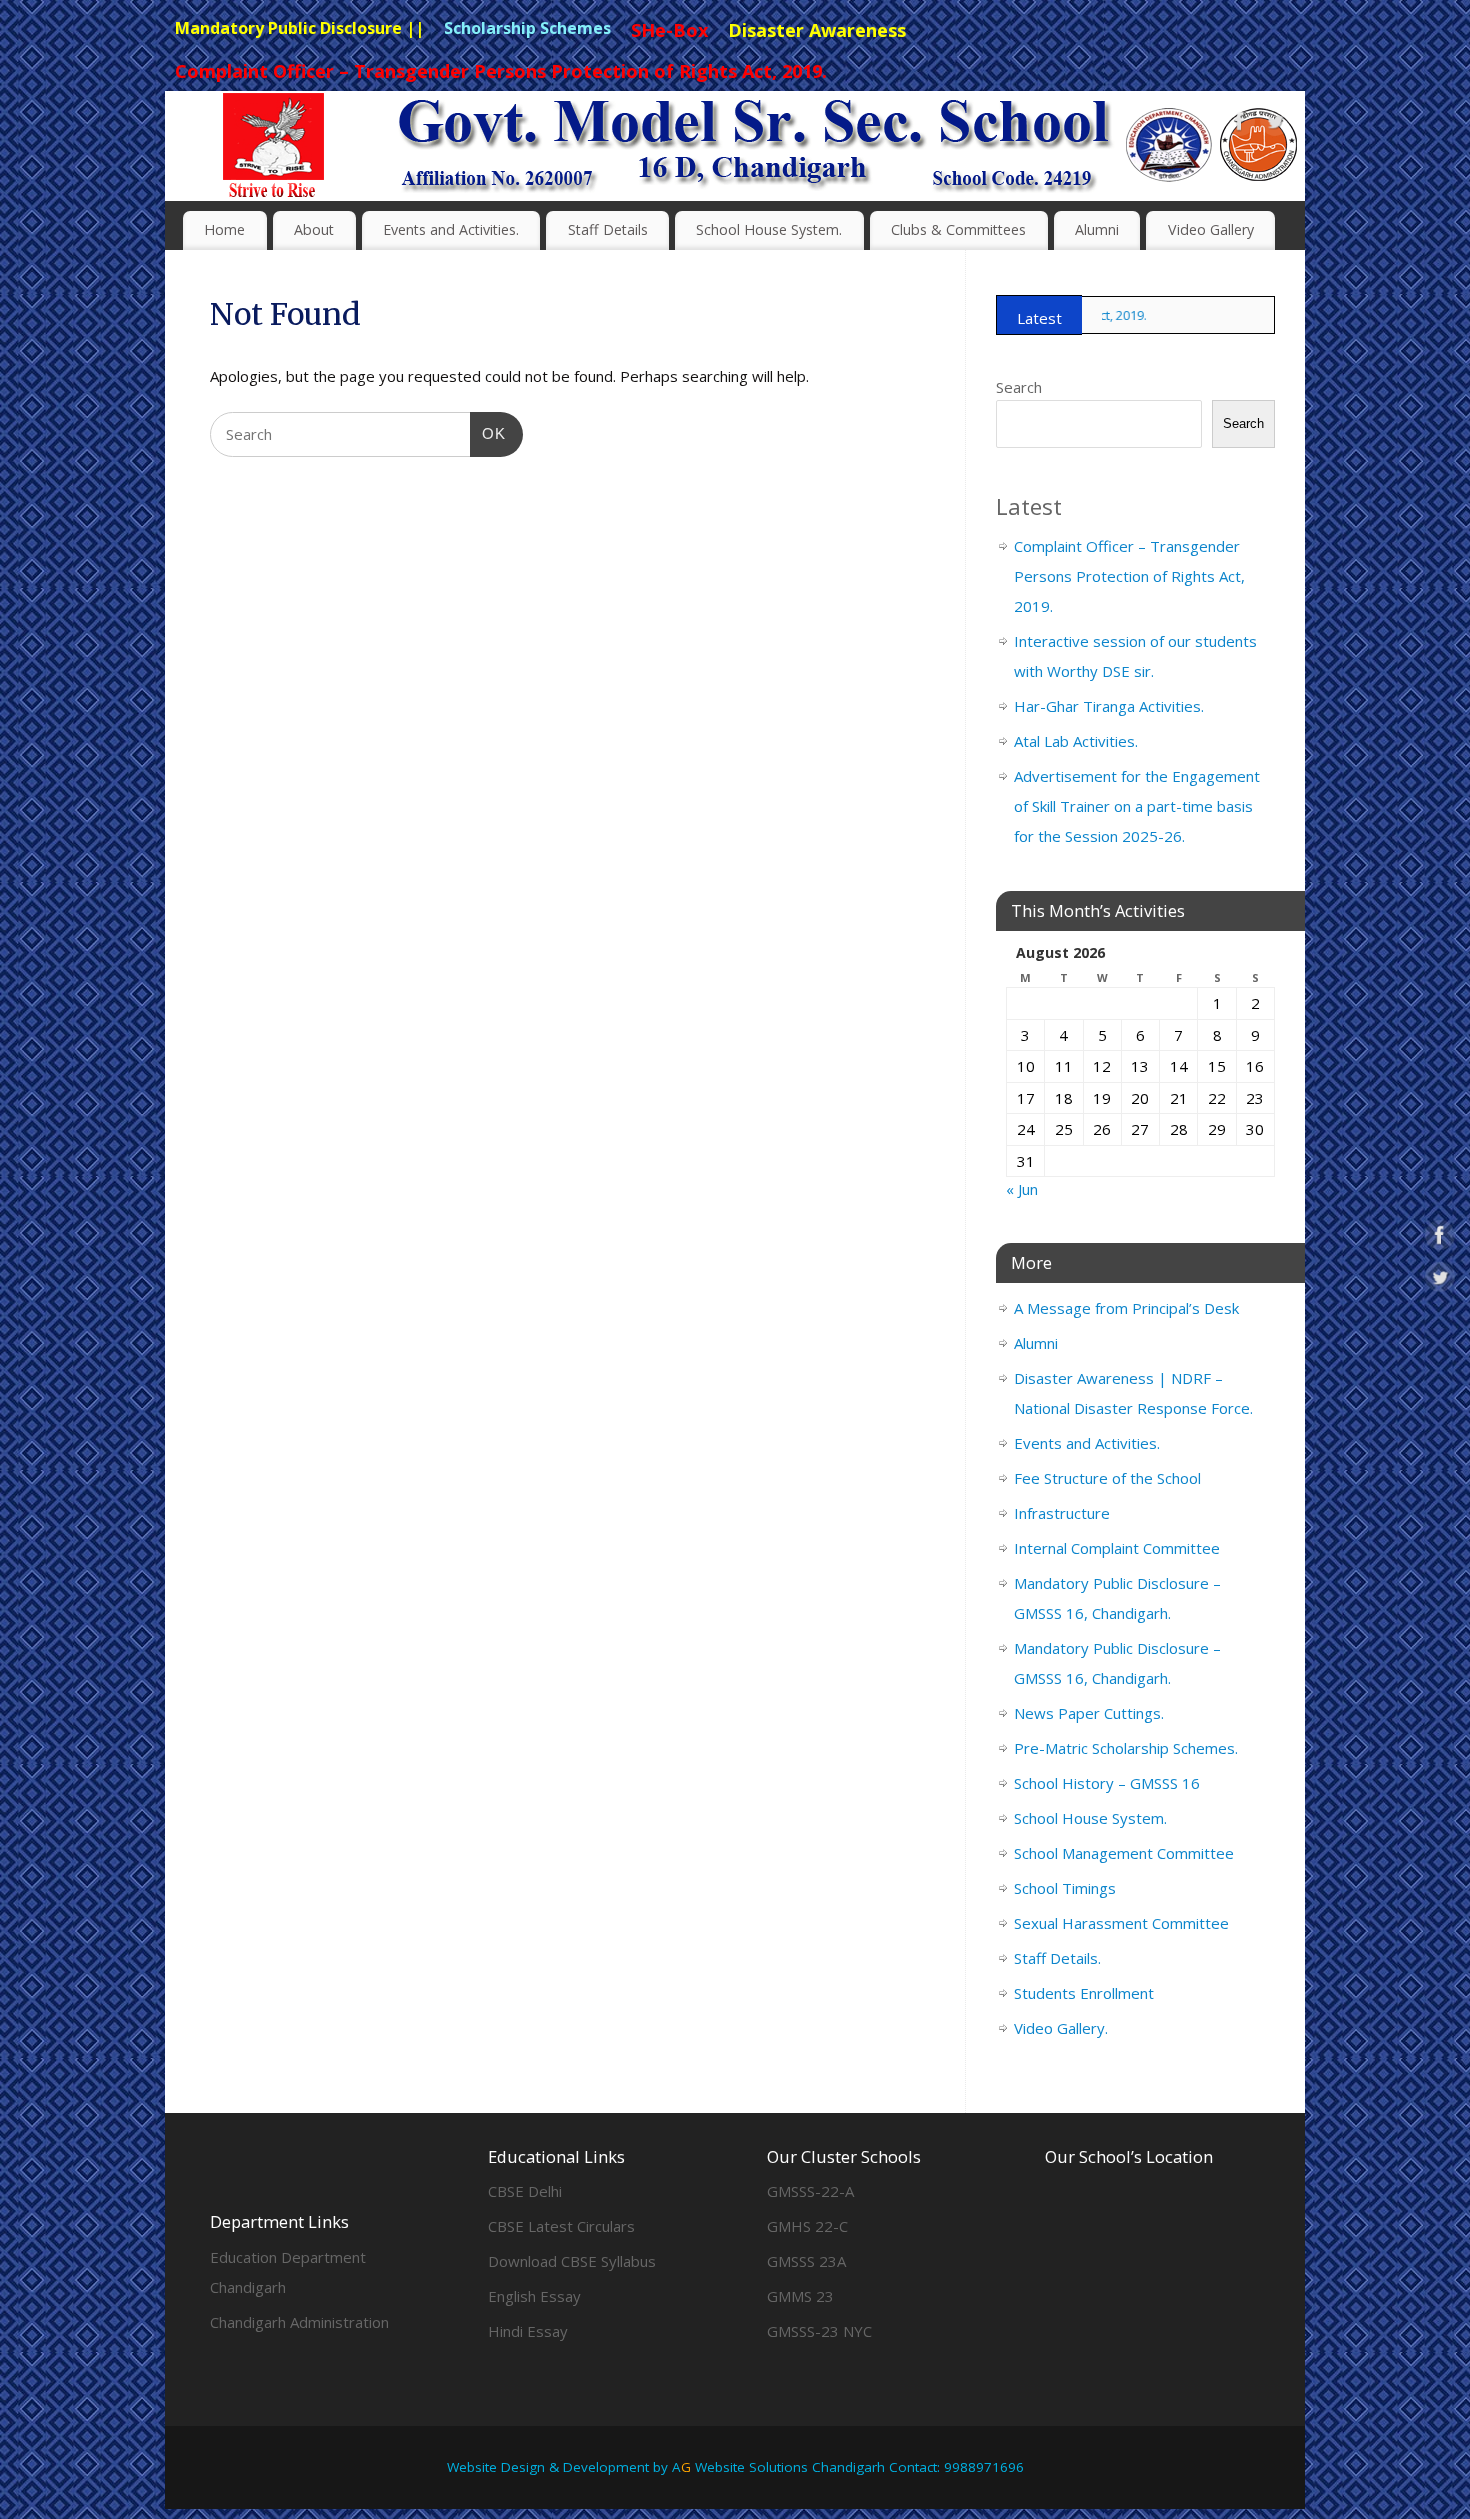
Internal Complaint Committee (1117, 1548)
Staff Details (608, 229)
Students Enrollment (1084, 1993)
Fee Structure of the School (1107, 1478)
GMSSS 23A (806, 2261)
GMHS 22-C (807, 2226)
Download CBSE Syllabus (572, 2261)
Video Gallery (1211, 229)
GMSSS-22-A (810, 2191)
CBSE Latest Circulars (561, 2226)
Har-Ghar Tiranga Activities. (1109, 706)
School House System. (769, 229)
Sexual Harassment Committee (1121, 1923)
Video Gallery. (1061, 2028)
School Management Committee (1124, 1853)
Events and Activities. (451, 229)
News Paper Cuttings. (1089, 1713)
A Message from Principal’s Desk (1126, 1308)
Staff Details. (1057, 1958)
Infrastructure (1062, 1513)
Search (1019, 387)
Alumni (1097, 229)
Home (224, 229)
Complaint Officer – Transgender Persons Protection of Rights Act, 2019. (1129, 576)
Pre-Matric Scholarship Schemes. (1126, 1748)
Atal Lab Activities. (1076, 741)
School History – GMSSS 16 (1107, 1783)
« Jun (1022, 1189)
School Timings (1065, 1888)
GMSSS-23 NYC (819, 2331)
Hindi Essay (528, 2331)
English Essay (534, 2296)
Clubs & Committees (958, 229)
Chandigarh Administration (299, 2322)
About (314, 229)
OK (488, 433)
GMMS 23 (800, 2296)
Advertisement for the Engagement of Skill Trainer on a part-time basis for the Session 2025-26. (1137, 806)
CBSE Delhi (525, 2191)
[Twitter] (1275, 125)
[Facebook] (1240, 125)
